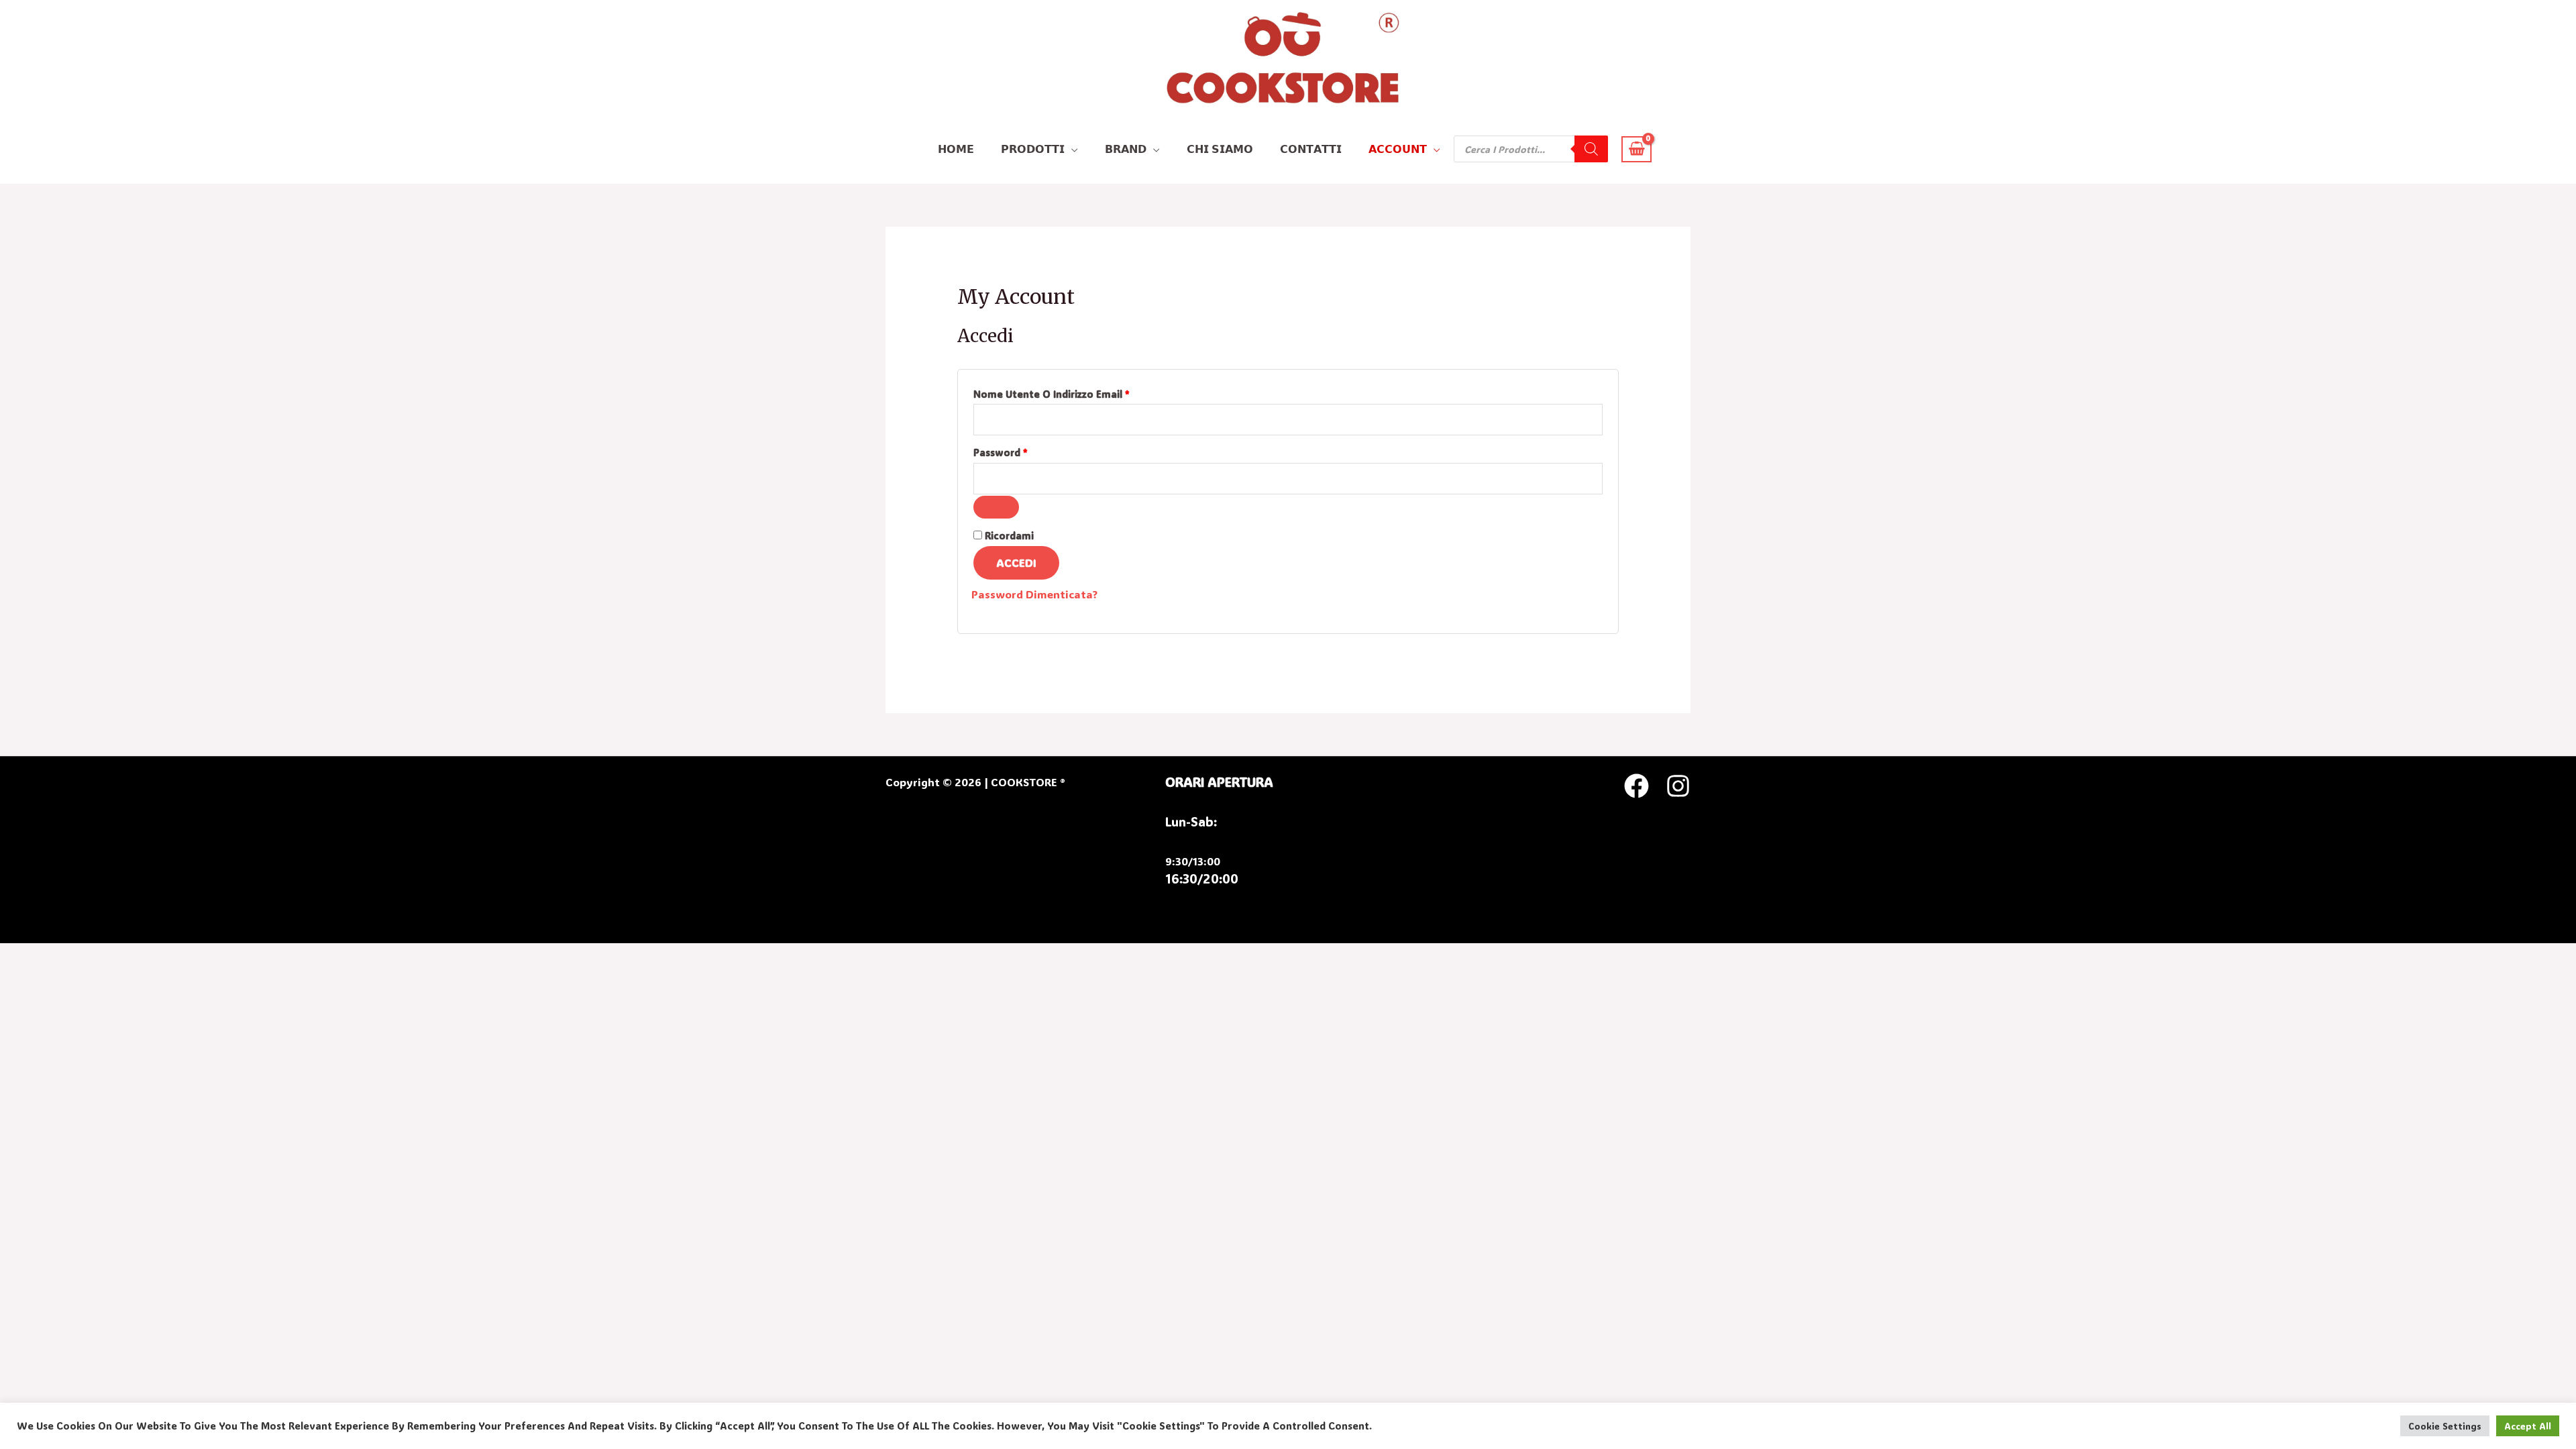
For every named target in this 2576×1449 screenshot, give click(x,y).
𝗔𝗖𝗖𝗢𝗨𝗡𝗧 (1398, 149)
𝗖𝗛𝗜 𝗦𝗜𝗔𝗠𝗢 (1220, 149)
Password (1023, 451)
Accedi (1016, 562)
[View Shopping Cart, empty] (1636, 149)
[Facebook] (1636, 786)
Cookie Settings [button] (2445, 1426)
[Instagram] (1678, 786)
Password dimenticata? (1034, 594)
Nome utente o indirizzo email (1074, 393)
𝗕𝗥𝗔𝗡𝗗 (1126, 149)
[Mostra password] (996, 507)
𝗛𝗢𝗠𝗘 (956, 149)
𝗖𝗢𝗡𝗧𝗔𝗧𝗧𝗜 (1311, 149)
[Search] (1591, 149)
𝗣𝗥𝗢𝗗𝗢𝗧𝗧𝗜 (1033, 149)
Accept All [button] (2528, 1426)
